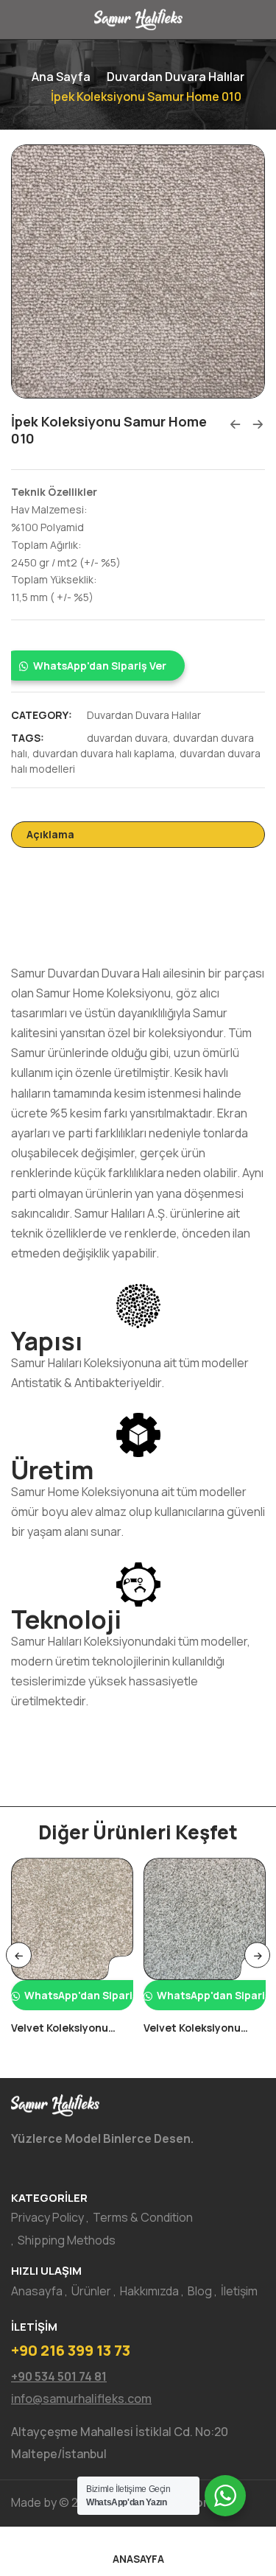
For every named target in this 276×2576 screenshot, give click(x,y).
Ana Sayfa (61, 77)
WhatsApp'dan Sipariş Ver (100, 666)
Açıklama (50, 834)
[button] (138, 666)
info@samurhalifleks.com (81, 2398)
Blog (200, 2291)
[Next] (257, 1955)
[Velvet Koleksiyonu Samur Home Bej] (72, 1919)
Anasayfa (37, 2291)
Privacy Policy (47, 2217)
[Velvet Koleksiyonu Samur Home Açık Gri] (205, 1919)
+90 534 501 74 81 (59, 2376)
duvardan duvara (127, 738)
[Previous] (19, 1955)
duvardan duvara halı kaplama (103, 753)
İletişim (239, 2291)
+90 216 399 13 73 (71, 2350)
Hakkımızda (149, 2291)
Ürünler (91, 2291)
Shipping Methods (67, 2240)
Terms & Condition (143, 2217)
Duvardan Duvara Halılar (176, 77)
